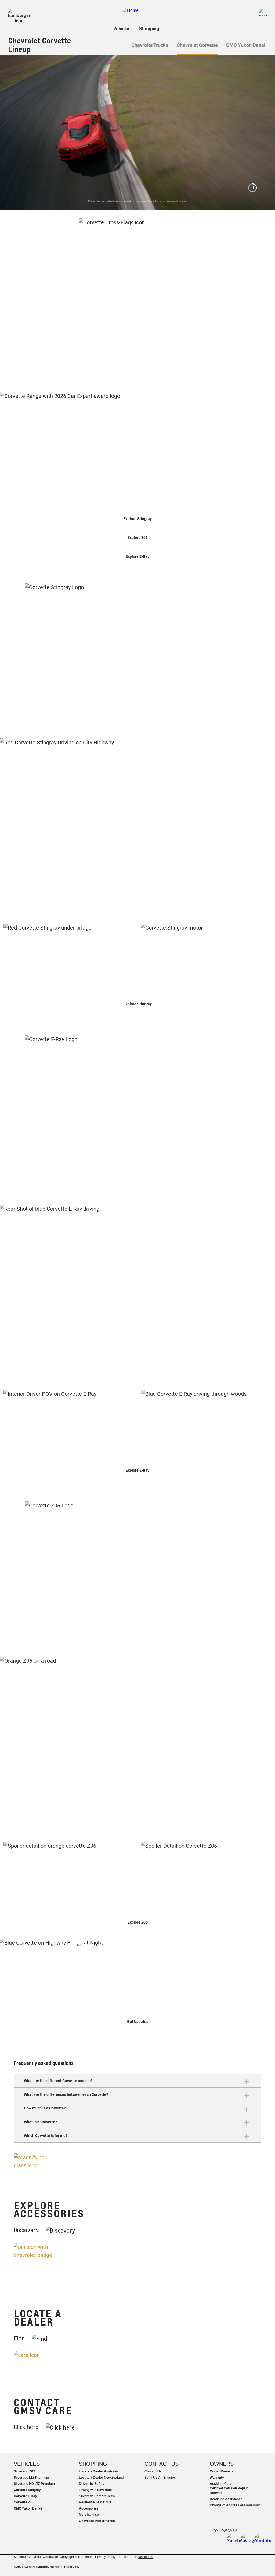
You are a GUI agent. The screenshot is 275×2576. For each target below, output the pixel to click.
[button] (252, 188)
